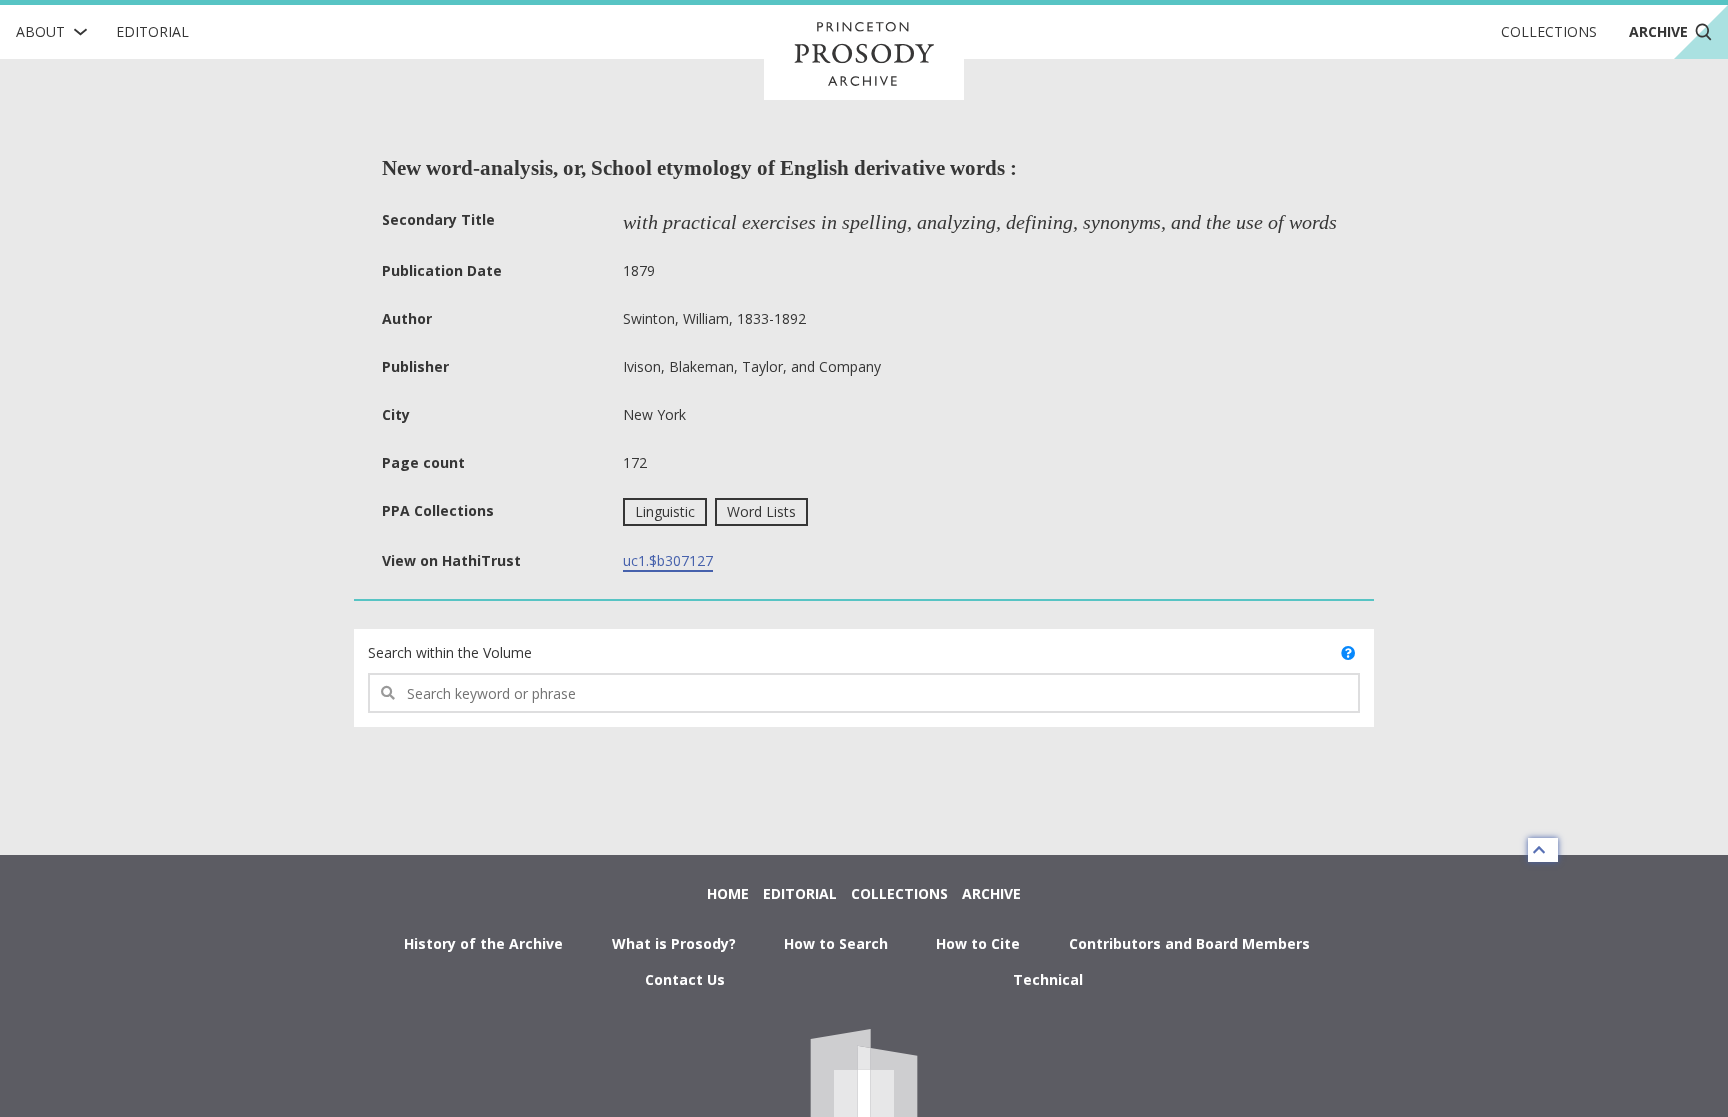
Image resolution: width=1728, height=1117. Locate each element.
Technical (1048, 979)
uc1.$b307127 (668, 560)
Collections (1549, 31)
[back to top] (1543, 850)
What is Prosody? (674, 943)
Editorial (152, 31)
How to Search (836, 943)
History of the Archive (483, 943)
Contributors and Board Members (1189, 943)
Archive (991, 893)
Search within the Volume (450, 652)
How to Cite (978, 943)
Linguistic (665, 511)
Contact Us (685, 979)
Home (728, 893)
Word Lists (761, 511)
